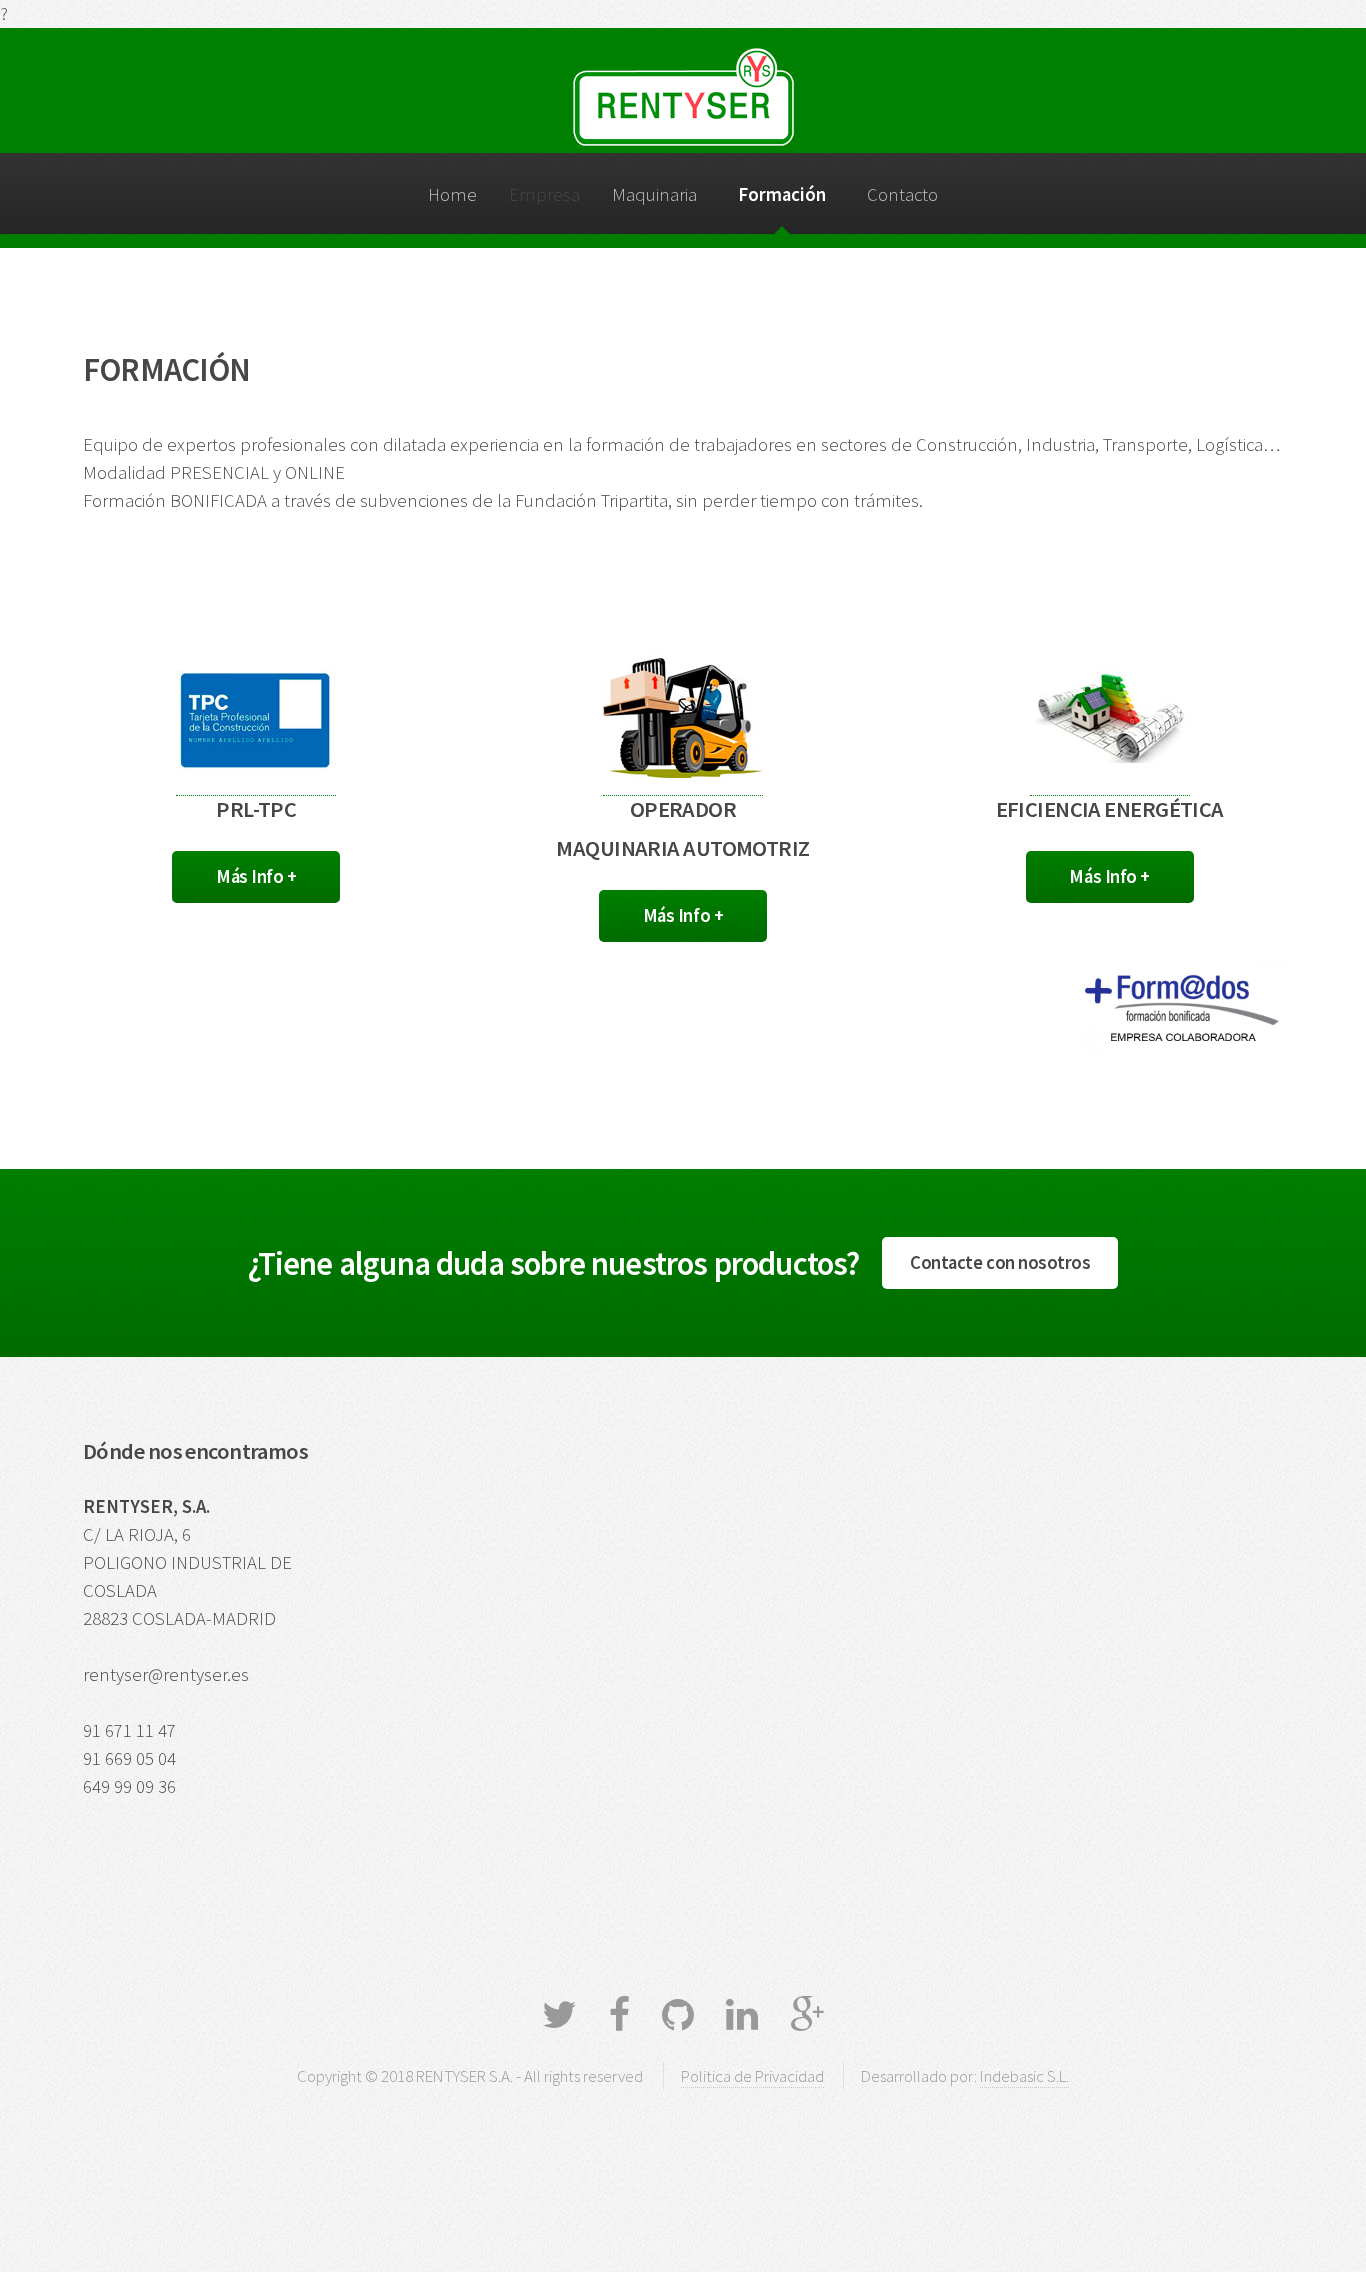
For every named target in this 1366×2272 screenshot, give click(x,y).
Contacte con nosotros (1000, 1262)
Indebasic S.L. (1024, 2076)
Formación (782, 194)
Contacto (902, 194)
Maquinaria (654, 194)
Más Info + (256, 876)
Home (452, 194)
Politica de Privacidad (752, 2076)
